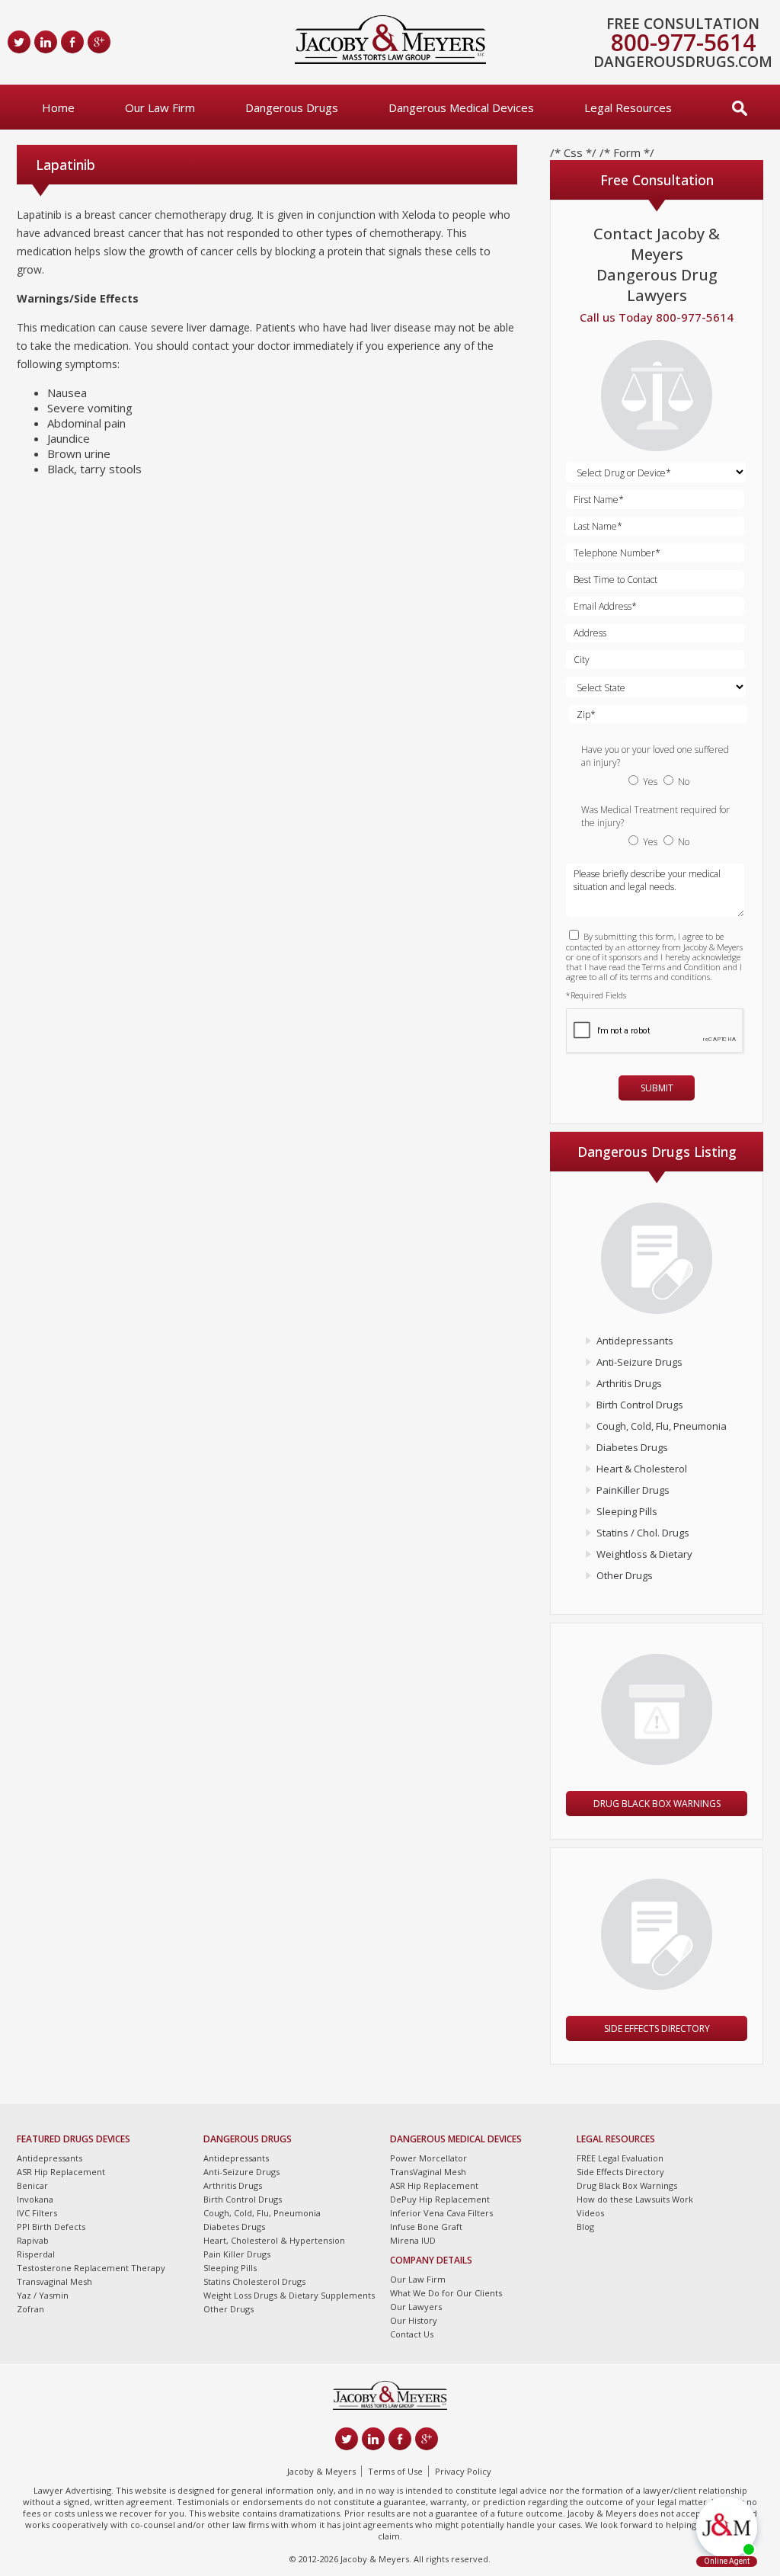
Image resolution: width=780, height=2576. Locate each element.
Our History (414, 2320)
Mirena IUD (413, 2240)
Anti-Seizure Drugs (639, 1362)
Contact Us (412, 2334)
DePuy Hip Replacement (440, 2199)
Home (58, 107)
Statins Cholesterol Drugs (254, 2281)
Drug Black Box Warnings (657, 1804)
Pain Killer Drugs (237, 2254)
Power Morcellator (428, 2158)
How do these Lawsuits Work (635, 2199)
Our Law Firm (160, 107)
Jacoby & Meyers (321, 2471)
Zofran (30, 2309)
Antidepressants (635, 1341)
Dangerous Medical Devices (461, 107)
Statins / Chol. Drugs (643, 1533)
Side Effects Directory (657, 2028)
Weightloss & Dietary (644, 1554)
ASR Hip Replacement (61, 2172)
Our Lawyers (416, 2307)
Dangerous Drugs (292, 107)
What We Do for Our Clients (446, 2293)
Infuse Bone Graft (426, 2227)
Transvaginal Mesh (54, 2281)
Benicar (32, 2185)
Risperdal (36, 2254)
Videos (590, 2213)
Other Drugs (625, 1575)
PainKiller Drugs (633, 1490)
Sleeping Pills (627, 1511)
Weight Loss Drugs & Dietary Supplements (289, 2295)
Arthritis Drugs (629, 1383)
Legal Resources (628, 107)
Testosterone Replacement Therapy (91, 2268)
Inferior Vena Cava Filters (441, 2213)
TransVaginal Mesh (428, 2172)
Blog (585, 2227)
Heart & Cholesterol (642, 1469)
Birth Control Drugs (640, 1405)
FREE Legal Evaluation (620, 2158)
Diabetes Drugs (632, 1447)
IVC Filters (37, 2213)
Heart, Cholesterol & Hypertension (274, 2240)
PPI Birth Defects (51, 2227)
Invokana (35, 2199)
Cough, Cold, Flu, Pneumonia (662, 1426)
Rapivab (33, 2240)
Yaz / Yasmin (43, 2295)
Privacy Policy (463, 2471)
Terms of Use (395, 2471)
